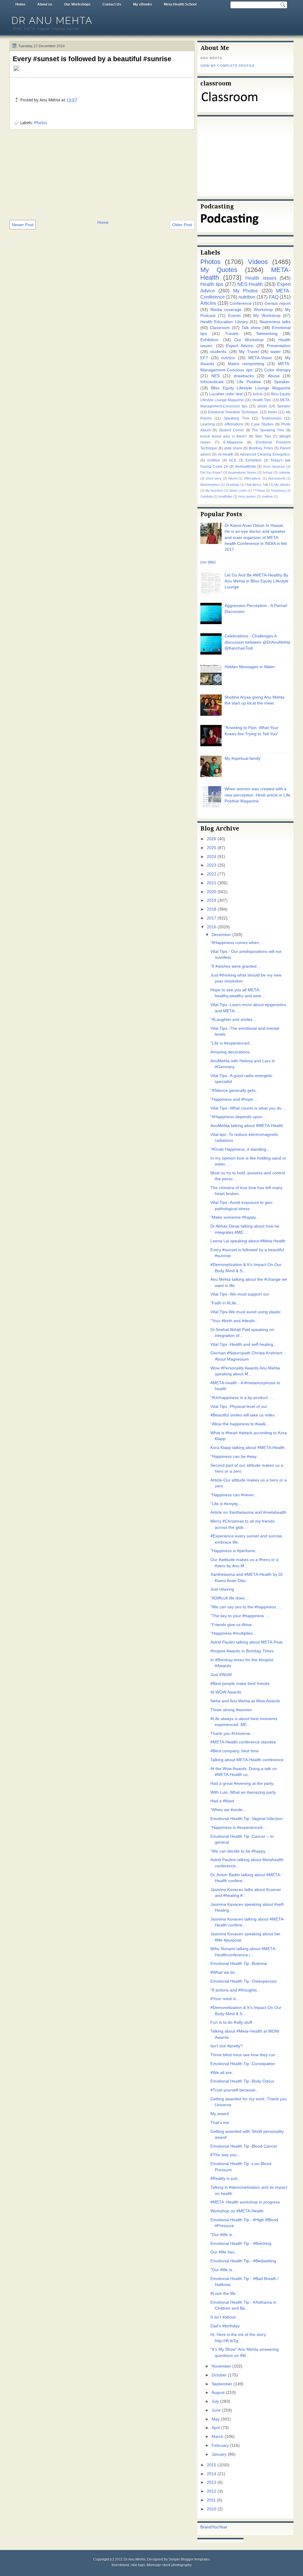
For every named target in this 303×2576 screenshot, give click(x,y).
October (219, 2375)
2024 (212, 857)
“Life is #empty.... (226, 1504)
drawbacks (244, 376)
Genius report (278, 303)
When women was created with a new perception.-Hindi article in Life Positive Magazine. (257, 795)
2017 (212, 918)
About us (45, 4)
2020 (212, 892)
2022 (212, 874)
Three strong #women (231, 1710)
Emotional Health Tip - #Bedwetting (243, 2261)
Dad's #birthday (225, 2326)
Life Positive (249, 382)
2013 (212, 2482)
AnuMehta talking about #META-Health (247, 1126)
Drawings (233, 485)
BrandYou (209, 2527)
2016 (212, 927)
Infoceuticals (212, 382)
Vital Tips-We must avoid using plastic (246, 1312)
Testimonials (271, 418)
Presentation (279, 346)
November (221, 2366)
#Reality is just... (226, 2178)
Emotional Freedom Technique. (233, 412)
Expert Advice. (240, 346)
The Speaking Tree (268, 430)
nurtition (214, 460)
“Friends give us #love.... (233, 1625)
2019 (212, 900)
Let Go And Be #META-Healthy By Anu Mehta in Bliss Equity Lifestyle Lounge (257, 581)
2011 (211, 2500)
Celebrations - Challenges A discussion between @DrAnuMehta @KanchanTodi (257, 642)
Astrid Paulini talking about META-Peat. (247, 1642)
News (272, 412)
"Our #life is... (223, 2235)
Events (234, 316)
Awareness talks (275, 322)
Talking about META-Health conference (247, 1760)
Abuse (274, 376)
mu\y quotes (247, 496)
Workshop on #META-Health (237, 2211)
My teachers (214, 490)
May (216, 2419)
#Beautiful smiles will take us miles (242, 1415)
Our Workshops (77, 4)
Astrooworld (277, 478)
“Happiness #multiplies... (233, 1633)
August (218, 2393)
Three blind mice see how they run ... (245, 2055)
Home (20, 4)
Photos (41, 123)
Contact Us (112, 4)
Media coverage (226, 310)
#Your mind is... (225, 1999)
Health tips (212, 284)
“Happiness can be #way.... (236, 1457)
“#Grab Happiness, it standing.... (241, 1149)
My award (220, 2114)
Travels (232, 334)
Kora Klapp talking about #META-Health (248, 1448)
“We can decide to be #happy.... (240, 1851)
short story (214, 478)
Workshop (263, 310)
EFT (204, 358)
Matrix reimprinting (246, 364)
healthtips (225, 496)
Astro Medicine (274, 467)
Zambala (207, 496)
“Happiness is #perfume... (234, 1551)
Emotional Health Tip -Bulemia (239, 1964)
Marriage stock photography (169, 2565)
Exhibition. (210, 340)
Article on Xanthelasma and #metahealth (248, 1512)
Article (258, 394)
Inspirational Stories (242, 472)
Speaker (284, 406)
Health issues (261, 278)
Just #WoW (221, 1675)
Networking (267, 334)
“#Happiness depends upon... (238, 1117)
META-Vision (260, 358)
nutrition (247, 297)
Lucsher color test (226, 394)
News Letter (238, 490)
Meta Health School (180, 4)
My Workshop (267, 316)
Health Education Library (224, 322)
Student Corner (231, 430)
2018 (212, 909)
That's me (220, 2123)
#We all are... (223, 2073)
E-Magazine (233, 442)
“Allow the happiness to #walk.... (240, 1424)
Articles (208, 303)
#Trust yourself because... (235, 2090)
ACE (233, 460)
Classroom (220, 328)
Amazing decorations (230, 1052)
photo (262, 406)
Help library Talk (257, 485)
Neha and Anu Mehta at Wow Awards (245, 1701)
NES (215, 376)
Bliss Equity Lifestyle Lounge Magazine (251, 388)
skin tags (138, 2565)
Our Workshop (249, 340)
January (219, 2454)
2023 (212, 865)
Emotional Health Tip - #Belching (241, 2244)
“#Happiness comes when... (236, 943)
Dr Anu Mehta (52, 21)
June (216, 2410)
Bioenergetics (210, 485)
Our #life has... (224, 2252)
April (216, 2428)
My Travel (249, 352)
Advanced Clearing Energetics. (265, 454)
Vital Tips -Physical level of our (239, 1407)
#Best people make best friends (240, 1684)
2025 (212, 848)
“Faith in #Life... (225, 1303)
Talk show (251, 328)
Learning (208, 424)
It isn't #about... (225, 2317)
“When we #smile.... (229, 1810)
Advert (233, 478)
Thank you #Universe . (232, 1734)
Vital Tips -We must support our (240, 1294)
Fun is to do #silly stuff (231, 2022)
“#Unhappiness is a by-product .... (242, 1398)
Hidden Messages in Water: (250, 667)
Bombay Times (261, 448)
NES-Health (250, 284)
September (222, 2384)
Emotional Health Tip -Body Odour (242, 2081)
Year (223, 2527)
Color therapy (277, 370)
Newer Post (23, 225)
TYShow (259, 490)
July (215, 2401)
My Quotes (219, 270)
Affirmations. (253, 478)
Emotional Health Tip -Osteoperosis (244, 1981)
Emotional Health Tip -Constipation (243, 2064)
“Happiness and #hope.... (234, 1099)
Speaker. (282, 382)
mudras (267, 496)
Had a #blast (222, 1801)
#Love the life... (225, 2294)
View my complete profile (228, 66)
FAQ (274, 297)
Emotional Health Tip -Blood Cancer (244, 2146)
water (276, 352)
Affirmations (234, 424)
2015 (212, 2465)
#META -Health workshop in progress (245, 2202)
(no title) (208, 562)
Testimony (278, 490)
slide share (233, 448)
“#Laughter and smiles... (233, 1020)
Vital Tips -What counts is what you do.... (248, 1108)
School (267, 472)
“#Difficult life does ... (230, 1598)
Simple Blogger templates (189, 2559)
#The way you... (225, 2155)
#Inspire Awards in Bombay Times (242, 1651)
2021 (212, 883)
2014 (212, 2474)
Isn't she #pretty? (227, 2046)
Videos (258, 262)
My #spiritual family (242, 758)
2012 (212, 2491)
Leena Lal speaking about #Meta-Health (248, 1241)
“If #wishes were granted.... (236, 966)
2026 (212, 839)
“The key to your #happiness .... (240, 1616)
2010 (212, 2509)
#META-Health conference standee (243, 1742)
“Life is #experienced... (232, 1043)
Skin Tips (263, 436)
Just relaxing (222, 1589)
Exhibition (254, 460)
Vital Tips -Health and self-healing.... (244, 1344)
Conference (241, 303)
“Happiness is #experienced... (238, 1828)
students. (219, 352)
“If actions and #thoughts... (235, 1990)
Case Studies (262, 424)
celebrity (285, 472)
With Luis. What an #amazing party (243, 1792)
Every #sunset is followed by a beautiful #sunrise (92, 59)
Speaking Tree (237, 418)
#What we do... (224, 1972)
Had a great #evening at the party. (242, 1784)
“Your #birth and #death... (234, 1321)
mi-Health (226, 454)
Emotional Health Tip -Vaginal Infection (246, 1819)
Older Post (182, 225)
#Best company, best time (234, 1751)
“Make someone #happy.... (235, 1217)
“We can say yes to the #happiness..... (246, 1607)
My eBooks (143, 4)
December (221, 935)
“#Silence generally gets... (235, 1091)
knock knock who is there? (224, 436)
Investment (120, 2565)
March (217, 2437)
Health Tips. (262, 400)
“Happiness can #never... (234, 1495)
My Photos (245, 291)
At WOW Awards (226, 1692)
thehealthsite (246, 467)
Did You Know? (211, 472)
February (220, 2445)
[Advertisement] (102, 174)
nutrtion (228, 358)
